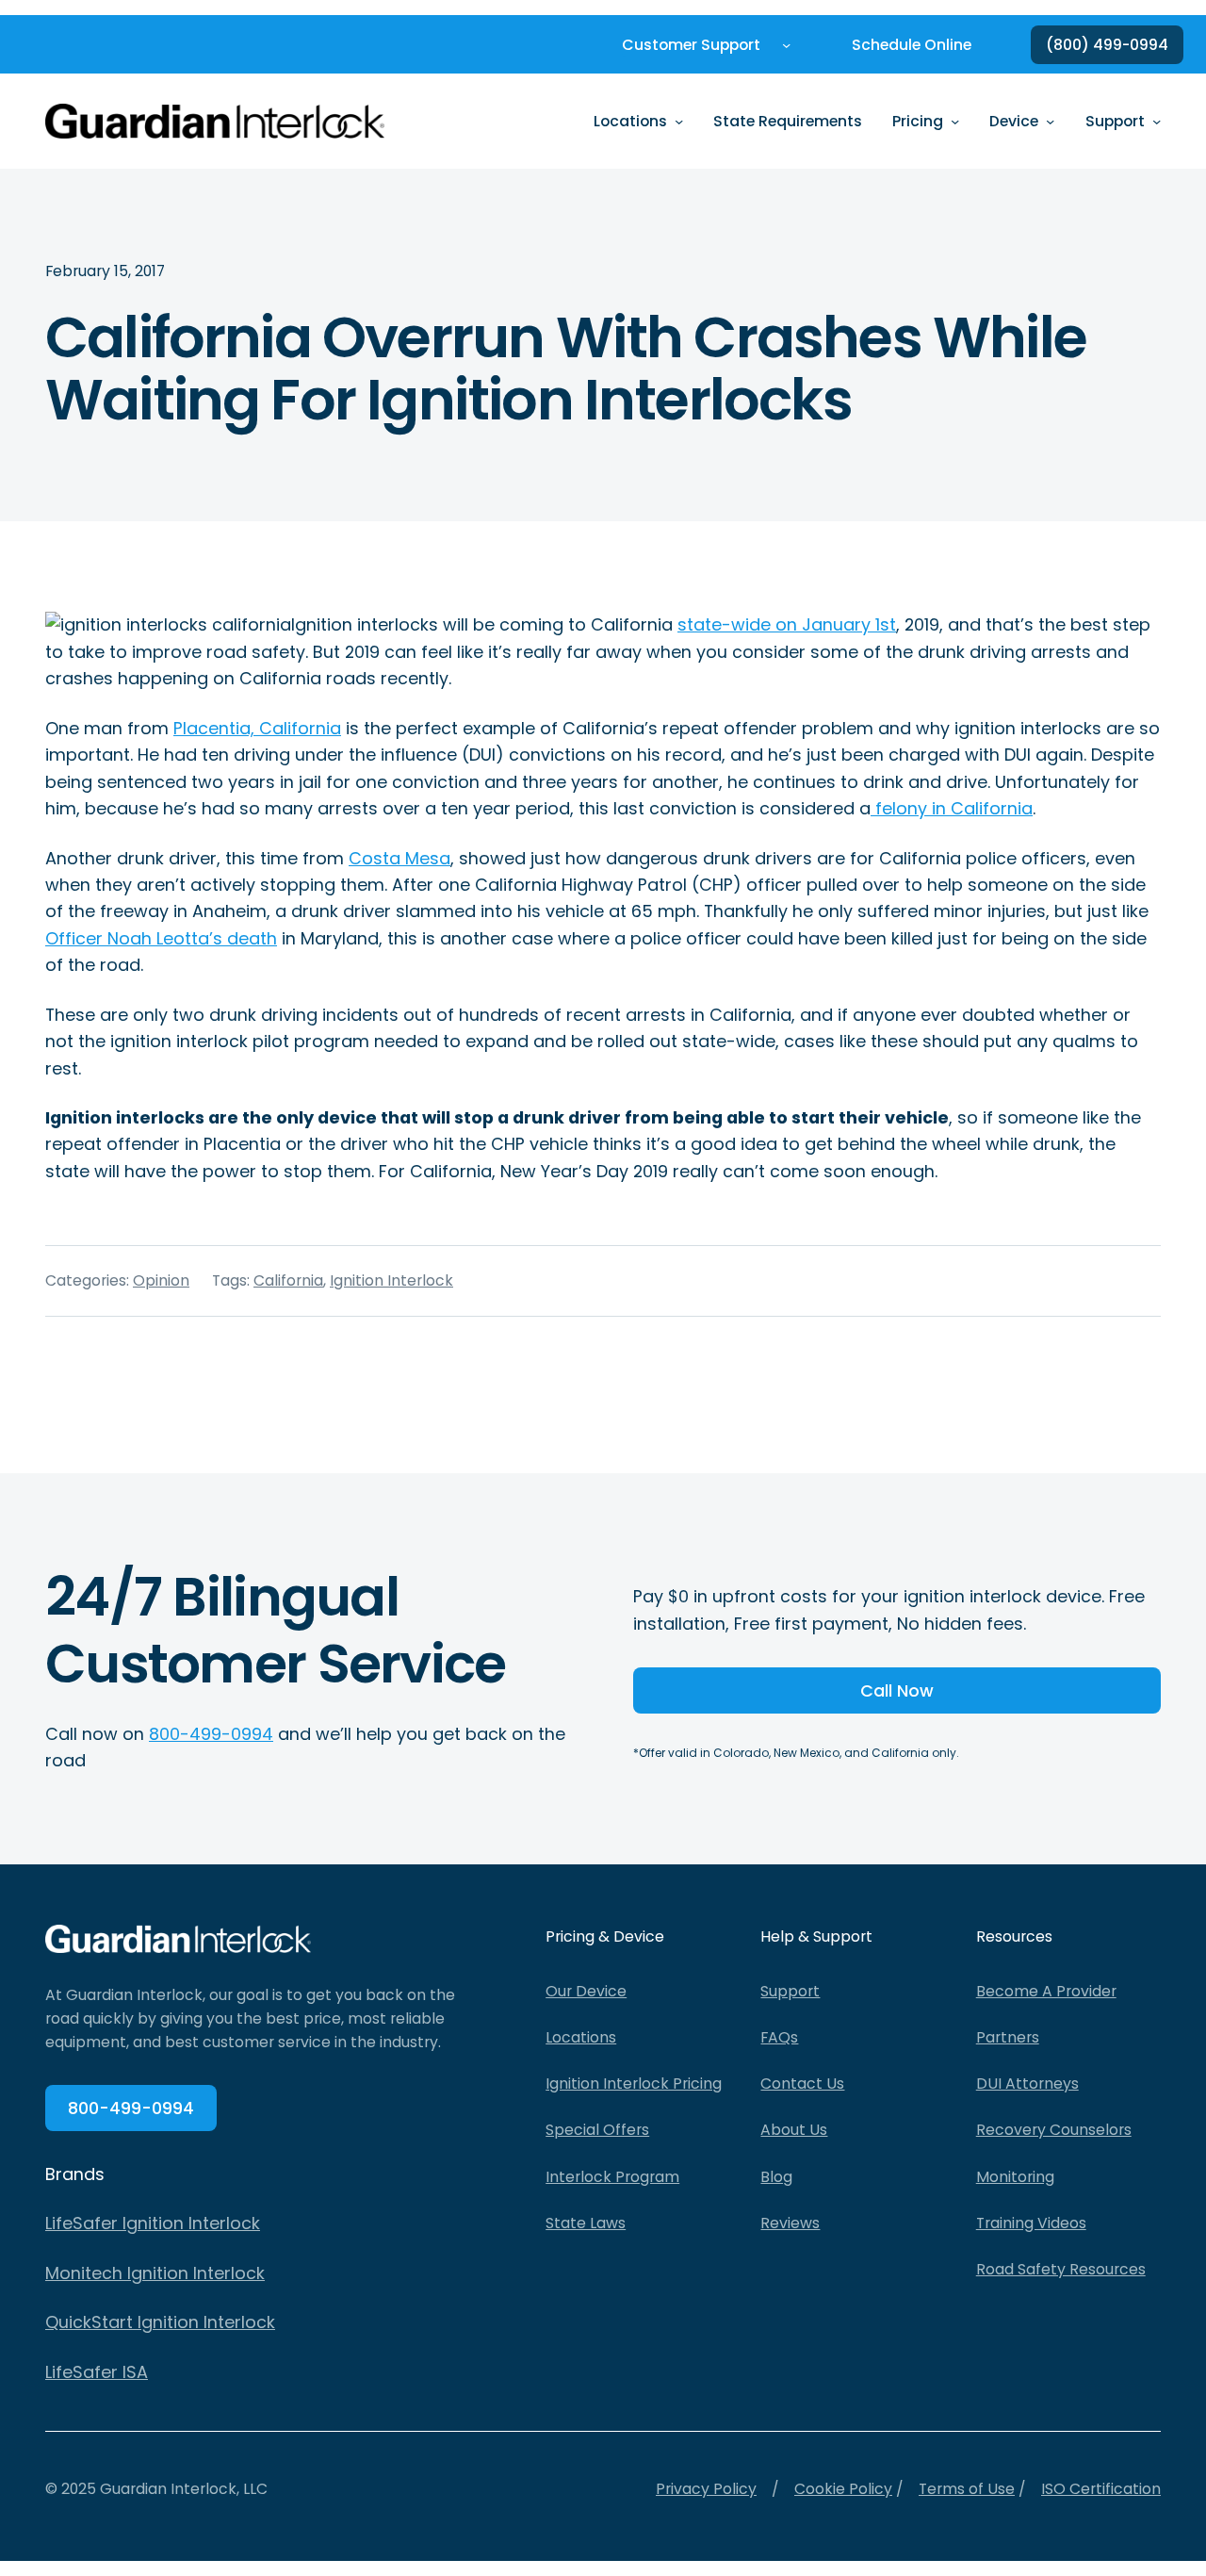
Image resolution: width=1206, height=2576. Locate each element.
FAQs (779, 2037)
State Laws (586, 2223)
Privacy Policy (706, 2489)
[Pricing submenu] (955, 121)
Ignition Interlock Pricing (634, 2084)
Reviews (790, 2223)
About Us (794, 2130)
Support (790, 1991)
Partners (1008, 2037)
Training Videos (1031, 2223)
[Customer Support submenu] (786, 45)
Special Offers (597, 2130)
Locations (581, 2037)
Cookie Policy (843, 2489)
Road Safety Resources (1061, 2269)
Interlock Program (612, 2177)
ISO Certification (1101, 2489)
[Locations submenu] (679, 121)
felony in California (952, 808)
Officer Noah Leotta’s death (161, 938)
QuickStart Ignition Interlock (160, 2322)
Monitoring (1015, 2177)
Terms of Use (967, 2489)
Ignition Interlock (391, 1280)
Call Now (897, 1690)
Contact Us (802, 2084)
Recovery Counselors (1054, 2130)
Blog (776, 2177)
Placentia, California (257, 728)
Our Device (586, 1991)
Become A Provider (1046, 1991)
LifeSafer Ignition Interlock (153, 2223)
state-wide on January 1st (787, 624)
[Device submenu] (1050, 121)
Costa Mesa (399, 858)
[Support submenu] (1157, 121)
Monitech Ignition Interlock (155, 2273)
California (288, 1280)
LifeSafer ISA (97, 2372)
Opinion (161, 1280)
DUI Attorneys (1027, 2084)
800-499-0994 (211, 1734)
